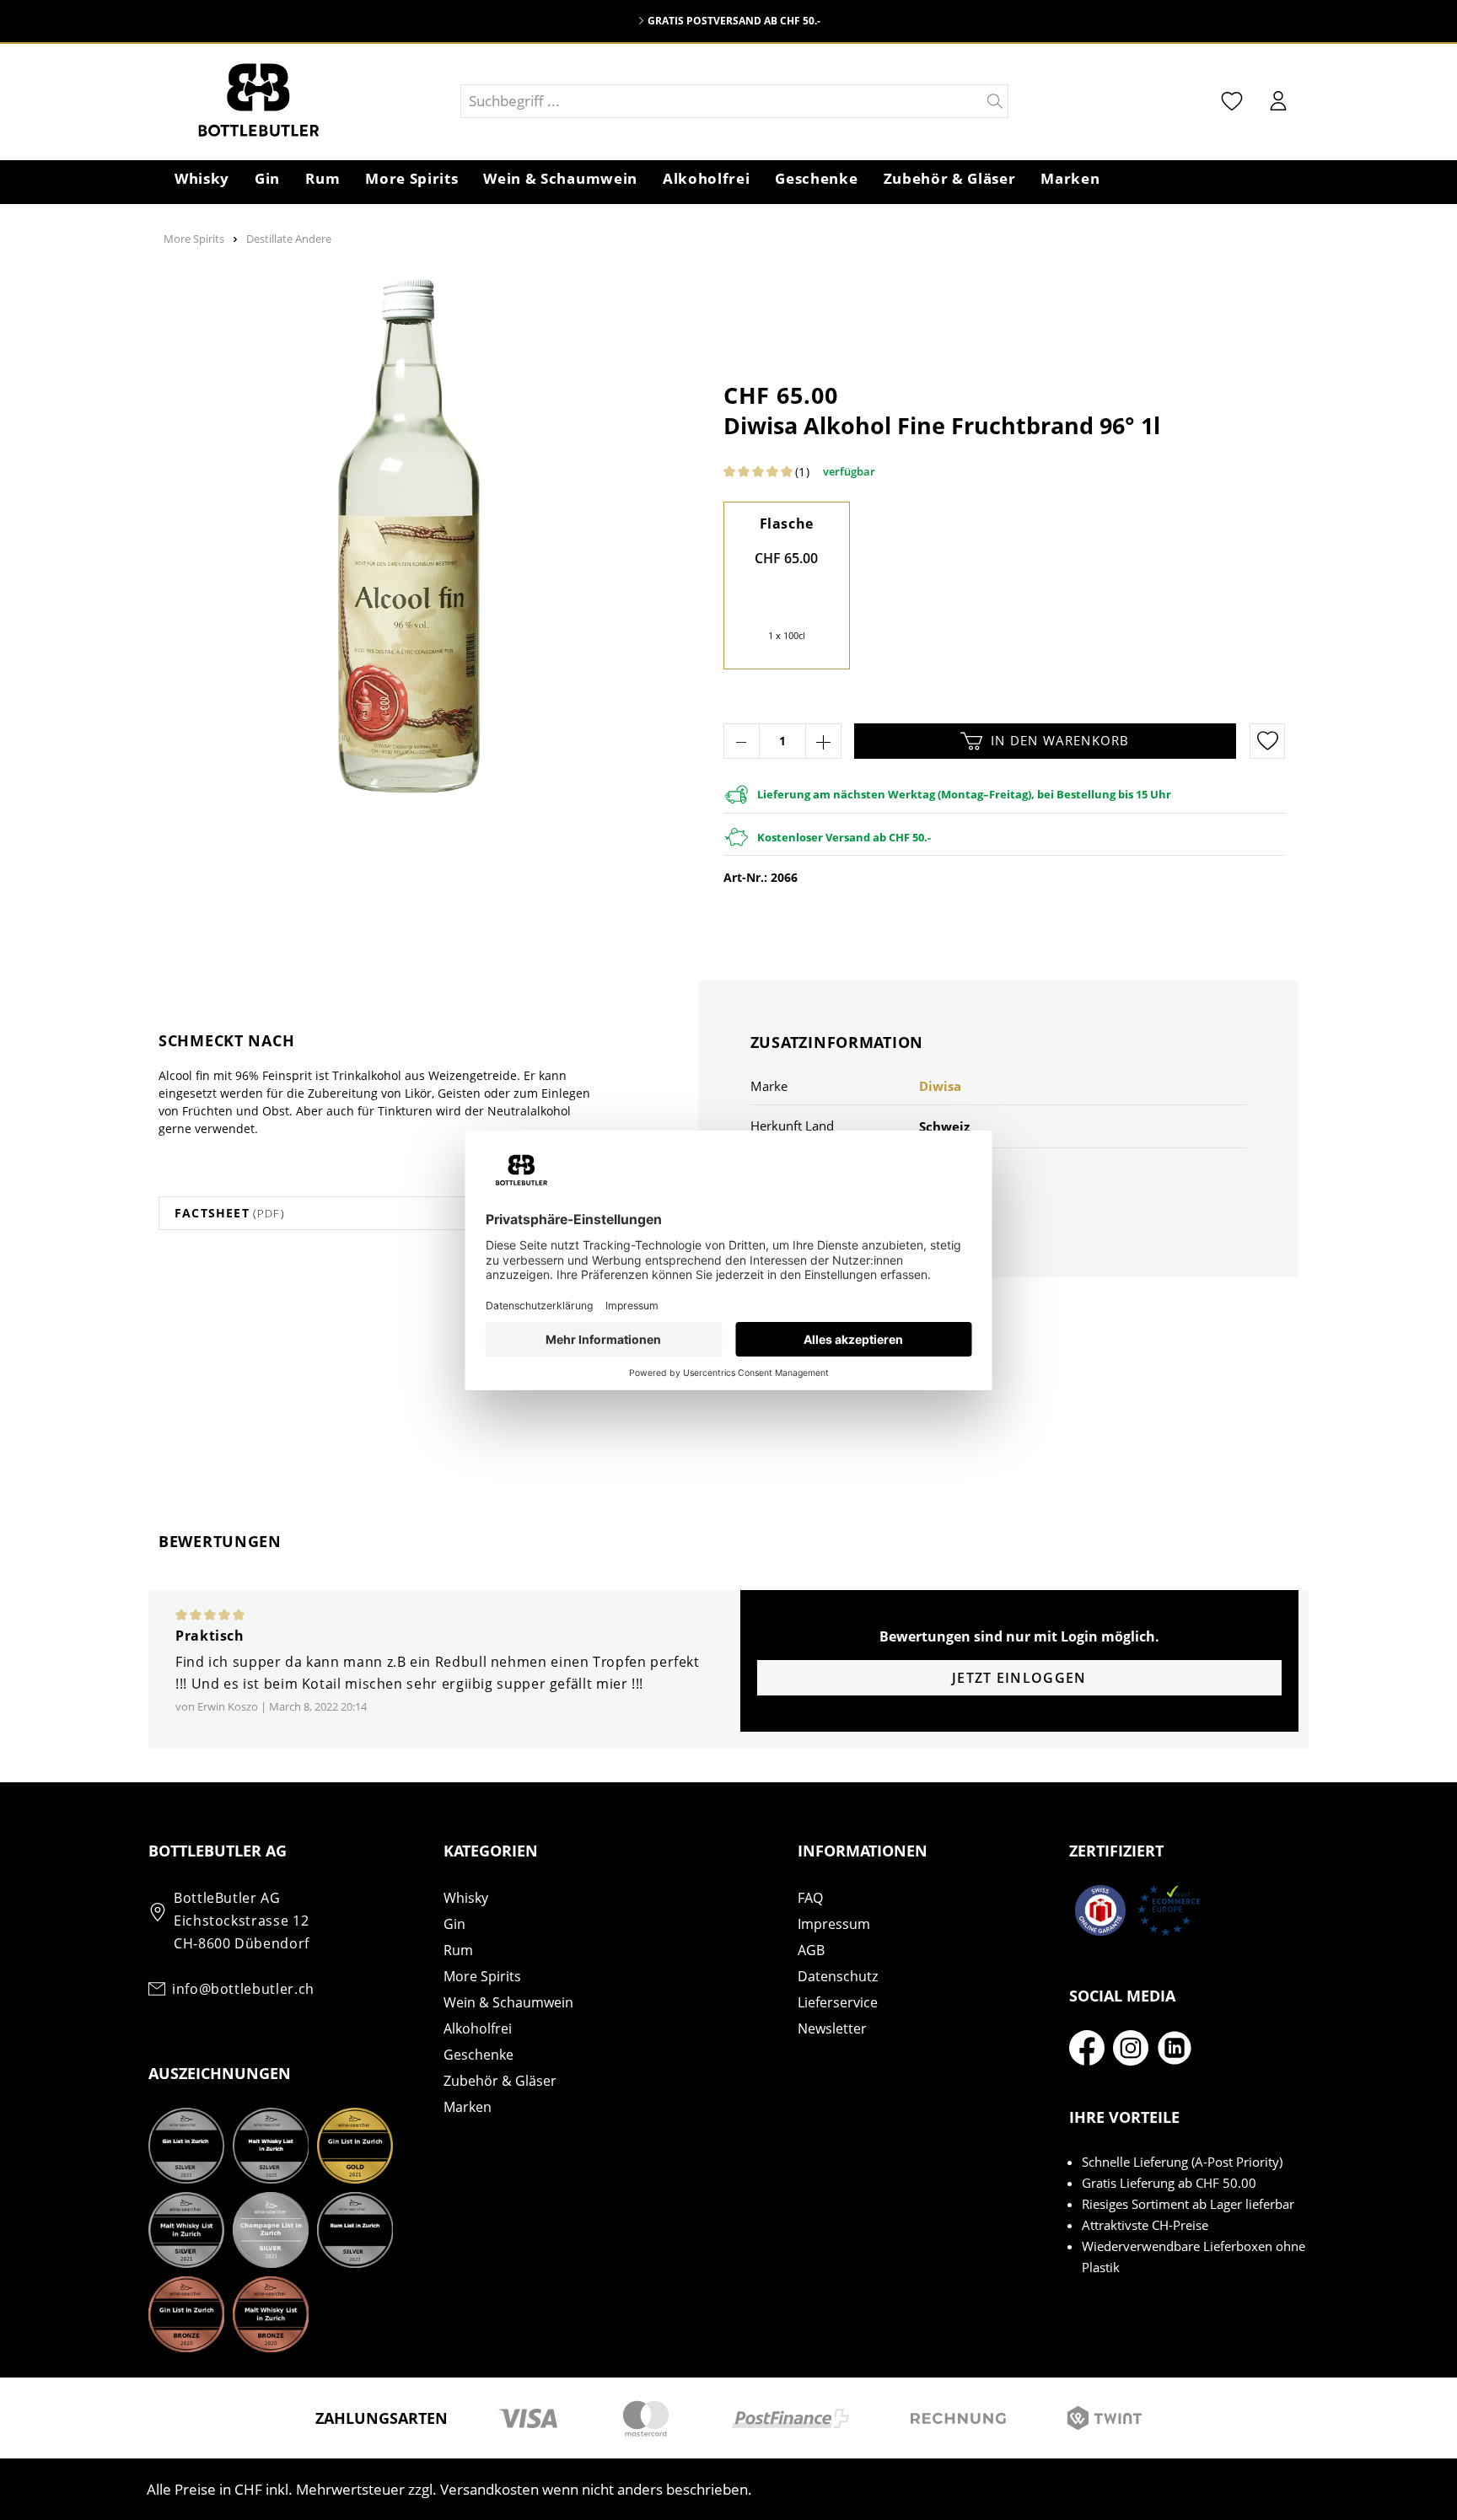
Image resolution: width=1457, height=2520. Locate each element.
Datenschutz (838, 1976)
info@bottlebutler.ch (243, 1989)
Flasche (787, 524)
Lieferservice (838, 2002)
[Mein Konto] (1278, 101)
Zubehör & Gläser (500, 2081)
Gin (454, 1924)
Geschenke (478, 2055)
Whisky (466, 1898)
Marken (468, 2107)
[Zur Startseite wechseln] (304, 101)
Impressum (834, 1924)
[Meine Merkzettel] (1232, 101)
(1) (803, 472)
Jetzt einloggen (1019, 1678)
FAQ (810, 1898)
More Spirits (482, 1976)
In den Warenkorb (1060, 740)
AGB (811, 1950)
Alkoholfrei (478, 2028)
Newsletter (832, 2028)
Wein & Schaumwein (508, 2002)
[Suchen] (995, 101)
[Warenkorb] (1309, 103)
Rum (458, 1950)
